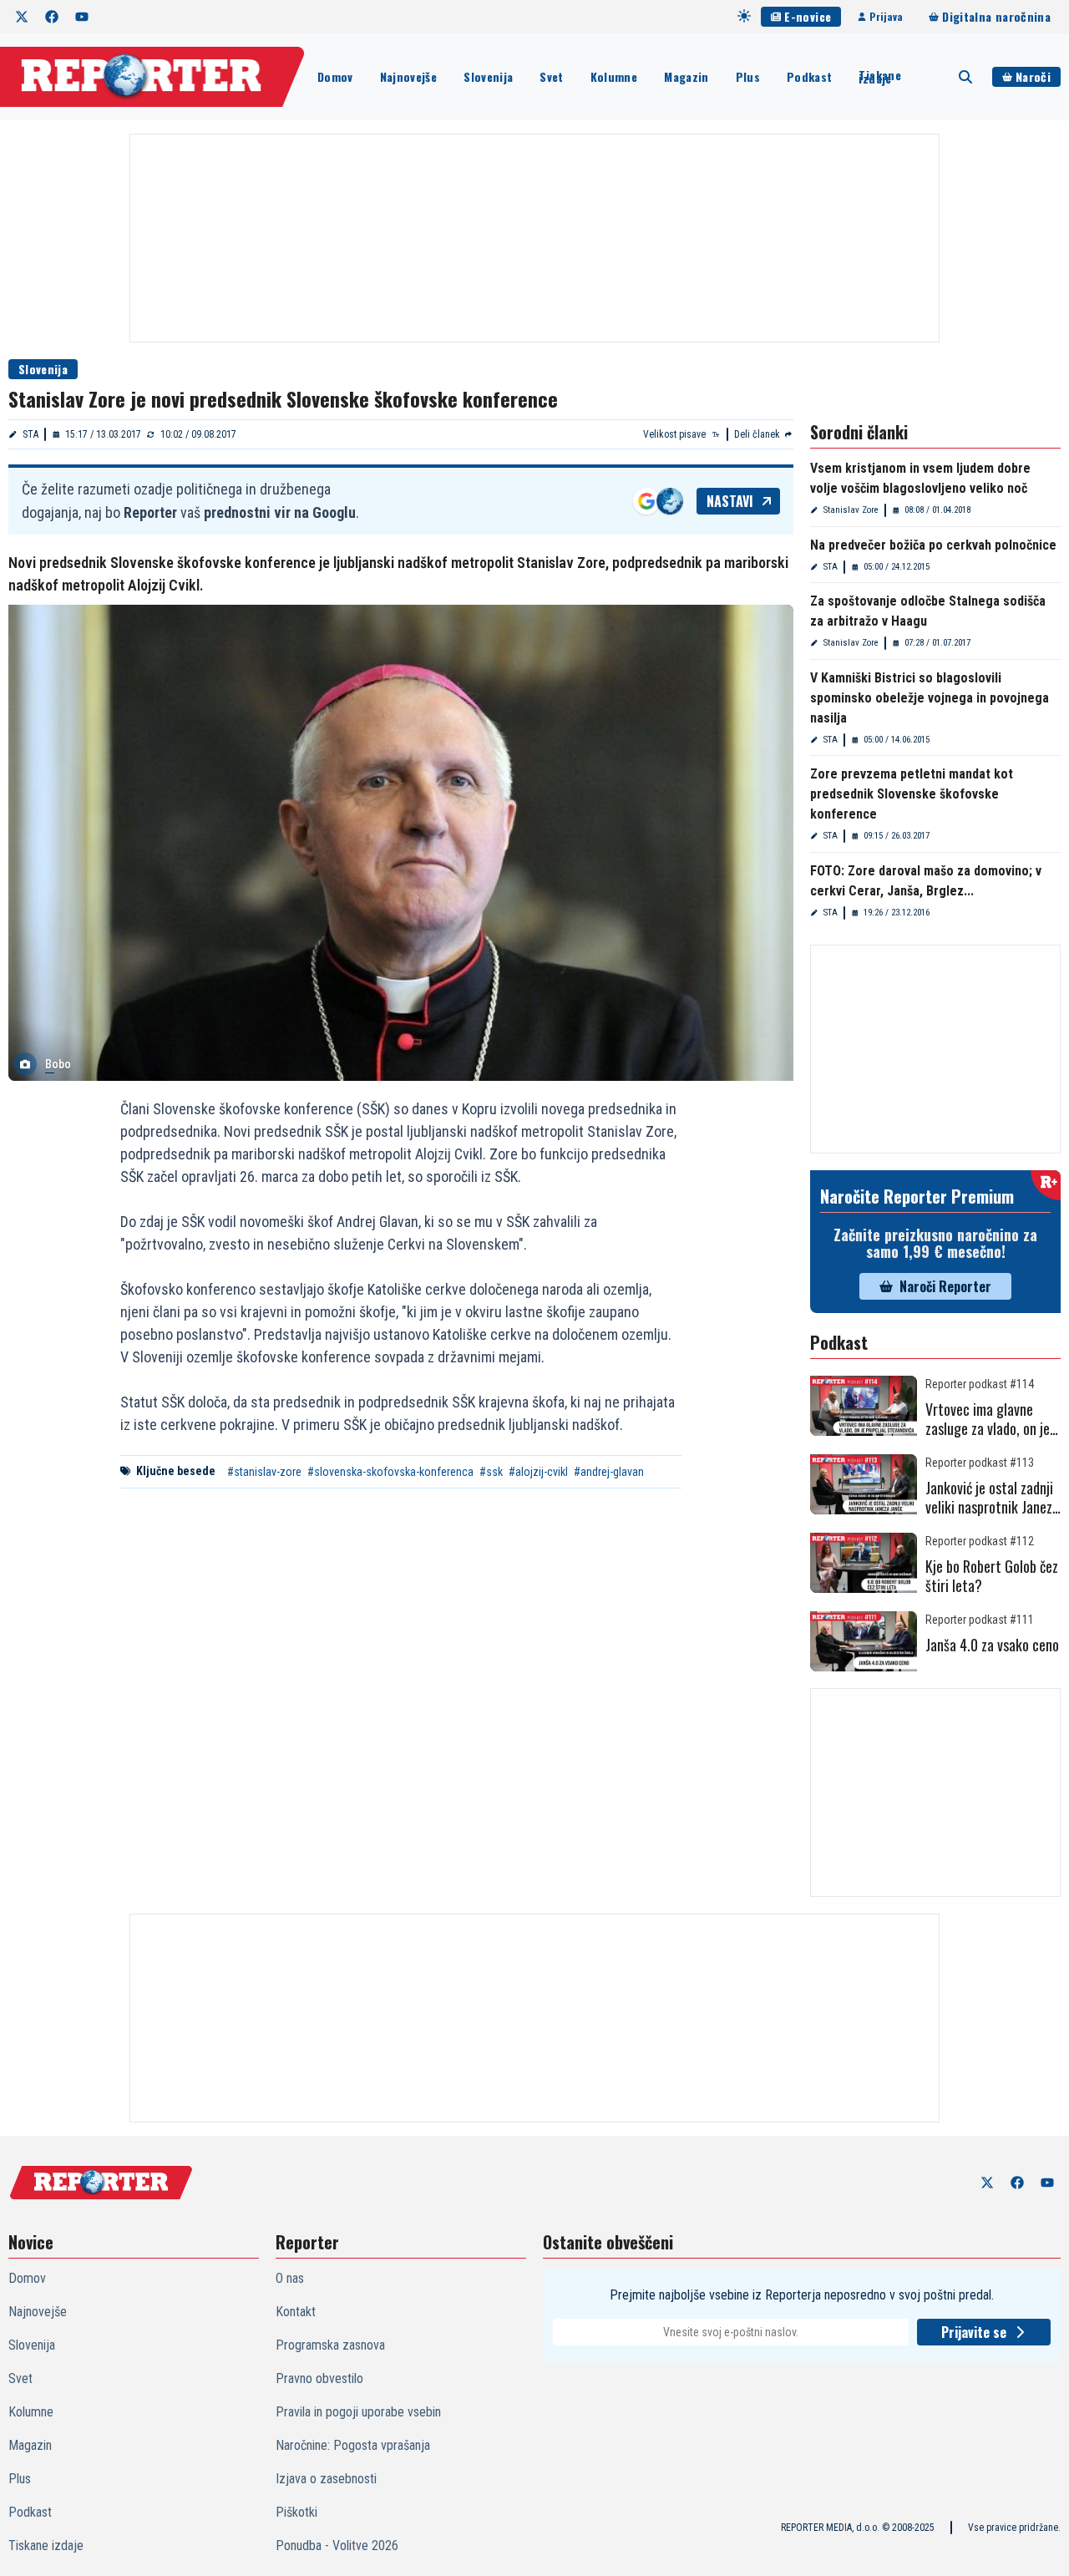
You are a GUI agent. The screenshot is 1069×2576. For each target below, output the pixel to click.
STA (30, 434)
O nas (290, 2278)
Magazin (686, 76)
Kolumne (614, 76)
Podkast (809, 76)
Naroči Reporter (945, 1286)
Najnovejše (409, 76)
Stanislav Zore (851, 510)
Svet (551, 76)
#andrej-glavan (609, 1472)
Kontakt (296, 2312)
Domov (335, 76)
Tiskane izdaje (879, 77)
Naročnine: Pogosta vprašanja (353, 2445)
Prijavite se (974, 2332)
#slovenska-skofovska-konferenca (390, 1472)
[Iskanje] (965, 77)
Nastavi (730, 501)
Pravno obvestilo (319, 2378)
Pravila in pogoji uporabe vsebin (358, 2412)
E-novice (808, 16)
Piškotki (296, 2512)
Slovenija (488, 76)
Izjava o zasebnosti (326, 2479)
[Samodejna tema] (744, 16)
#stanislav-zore (264, 1472)
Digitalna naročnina (996, 16)
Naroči (1033, 76)
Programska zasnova (330, 2345)
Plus (748, 76)
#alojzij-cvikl (538, 1472)
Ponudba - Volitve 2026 (337, 2546)
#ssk (491, 1472)
